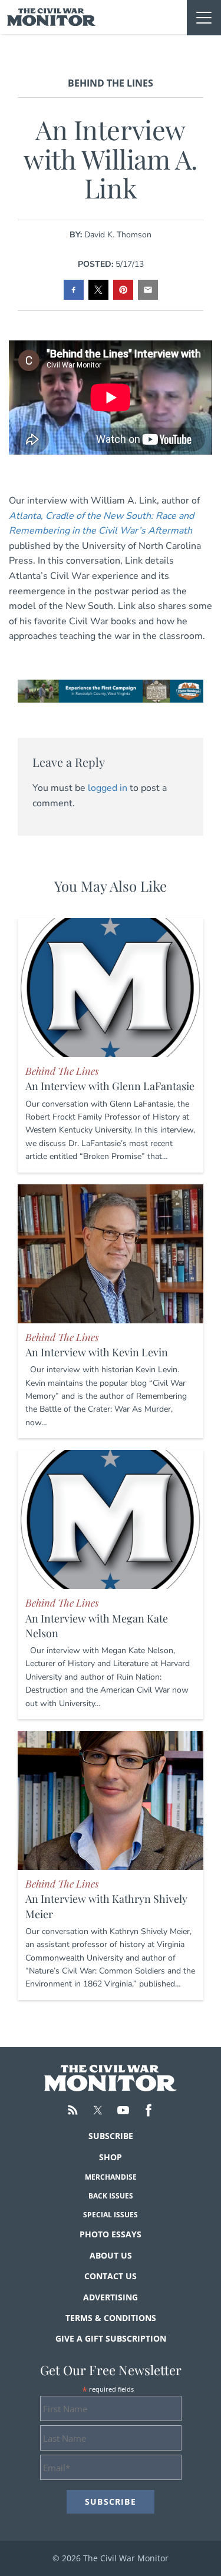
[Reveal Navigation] (204, 18)
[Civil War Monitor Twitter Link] (98, 2110)
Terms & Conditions (111, 2318)
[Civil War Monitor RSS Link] (72, 2110)
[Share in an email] (148, 290)
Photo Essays (111, 2234)
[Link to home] (52, 17)
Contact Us (111, 2276)
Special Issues (111, 2215)
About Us (111, 2255)
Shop (111, 2157)
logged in (108, 788)
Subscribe (111, 2136)
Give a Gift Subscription (111, 2338)
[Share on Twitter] (98, 290)
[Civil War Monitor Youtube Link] (123, 2110)
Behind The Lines (111, 83)
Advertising (111, 2297)
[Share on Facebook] (74, 290)
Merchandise (111, 2177)
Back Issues (111, 2196)
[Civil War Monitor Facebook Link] (149, 2110)
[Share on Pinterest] (123, 290)
